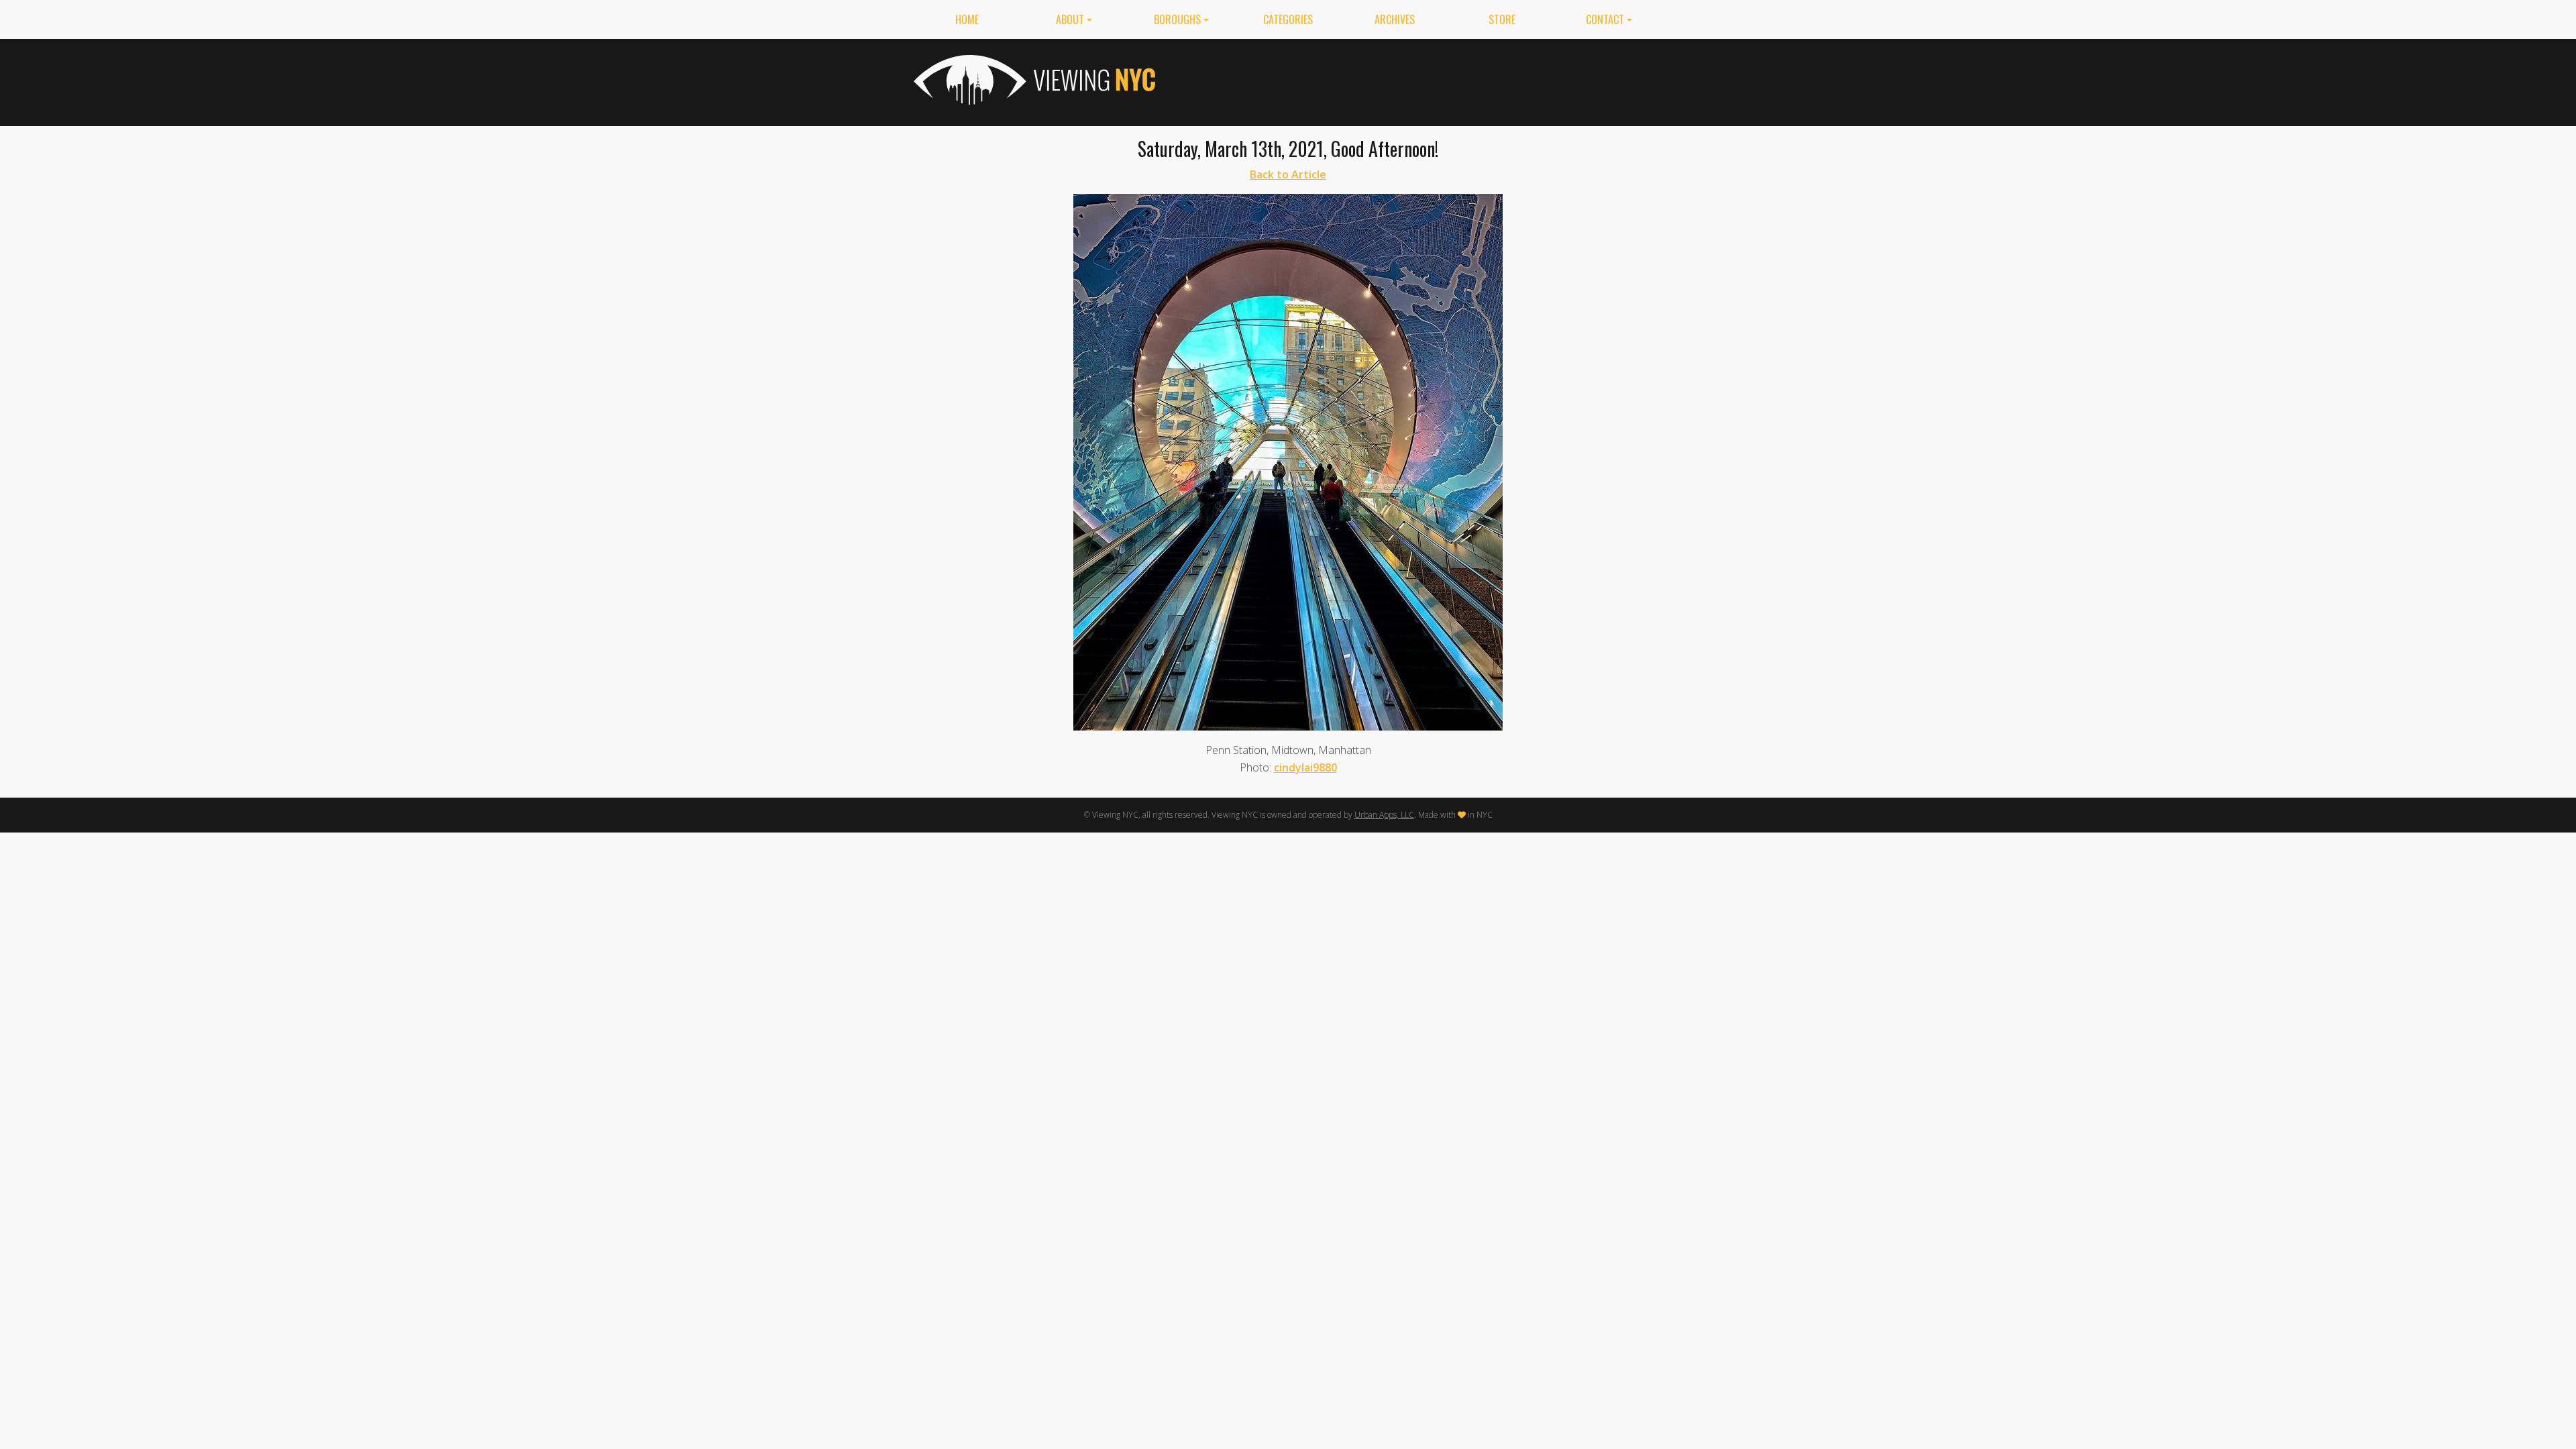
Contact (1605, 19)
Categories (1288, 19)
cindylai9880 (1305, 767)
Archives (1395, 19)
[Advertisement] (1418, 80)
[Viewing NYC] (1033, 80)
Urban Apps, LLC (1384, 815)
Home (967, 19)
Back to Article (1288, 174)
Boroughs (1177, 19)
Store (1502, 19)
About (1070, 19)
